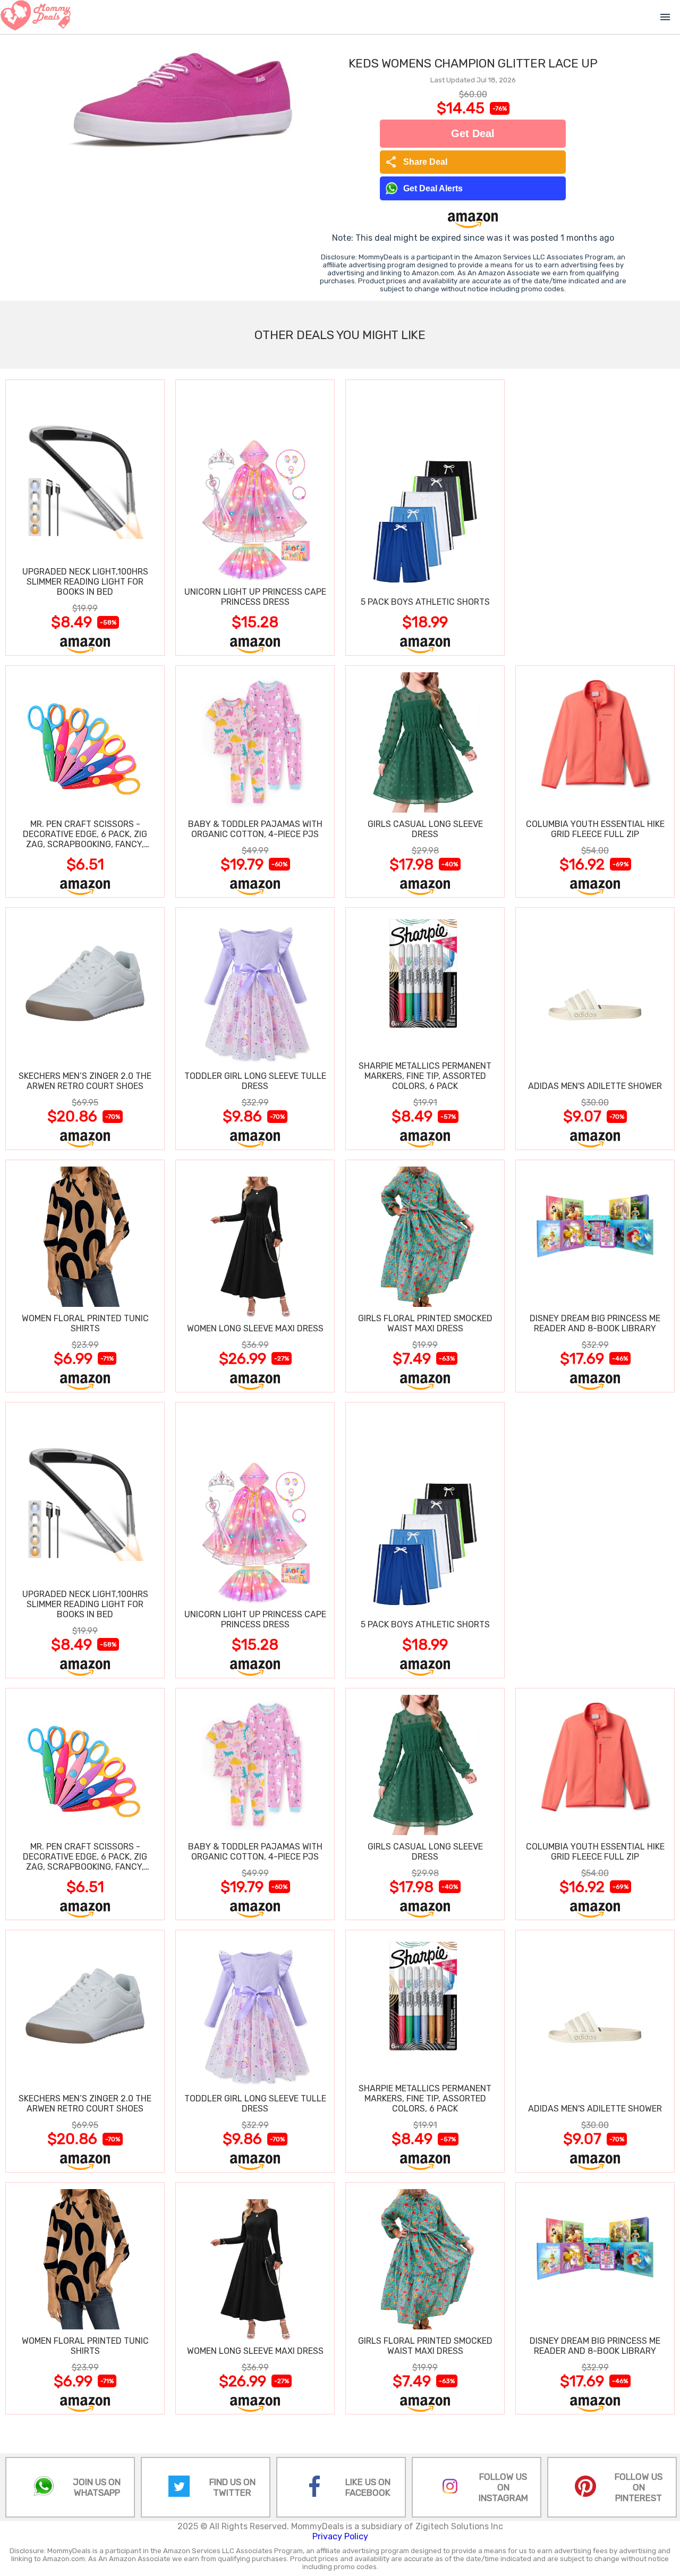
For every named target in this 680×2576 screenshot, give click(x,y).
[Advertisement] (595, 517)
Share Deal (416, 162)
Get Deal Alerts (433, 188)
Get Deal (473, 133)
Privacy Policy (340, 2536)
